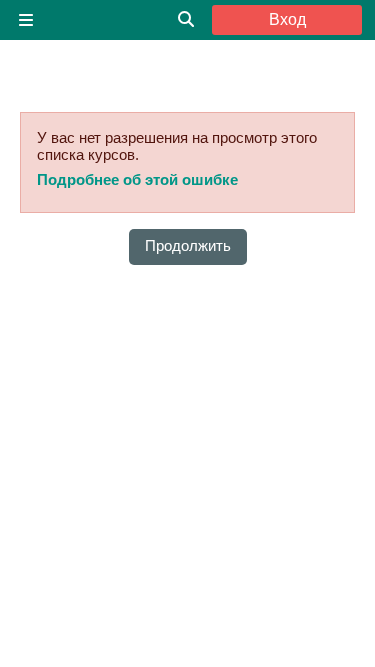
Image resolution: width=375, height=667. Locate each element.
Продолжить (188, 245)
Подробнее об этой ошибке (137, 179)
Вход (287, 19)
